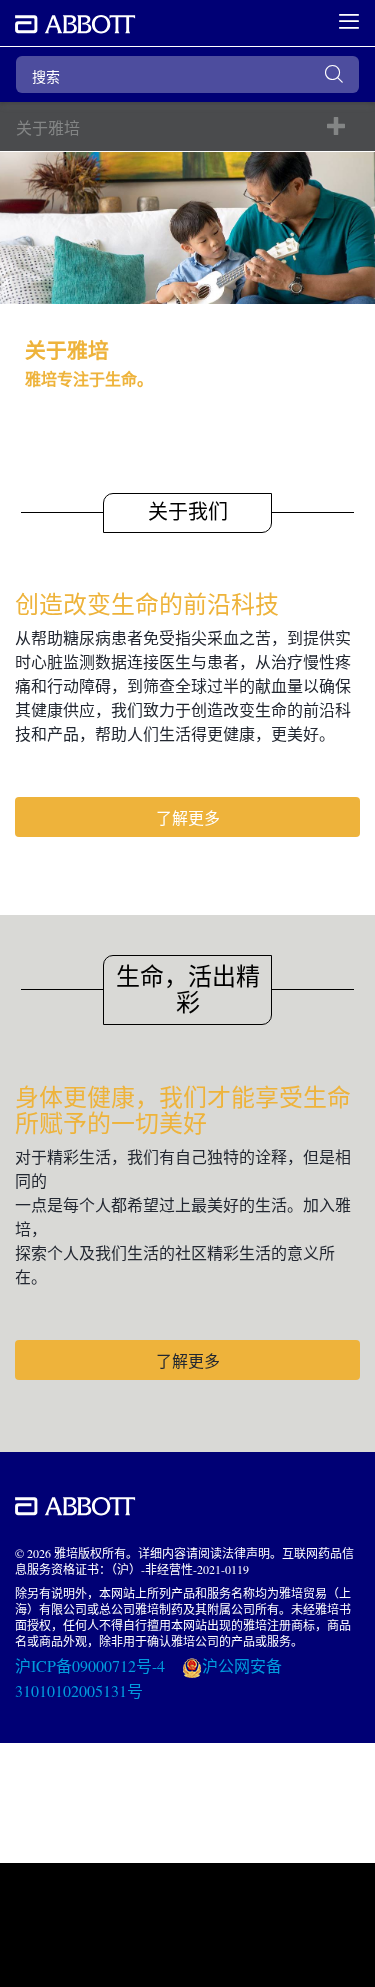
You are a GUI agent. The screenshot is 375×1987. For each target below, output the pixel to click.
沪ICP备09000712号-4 (92, 1665)
